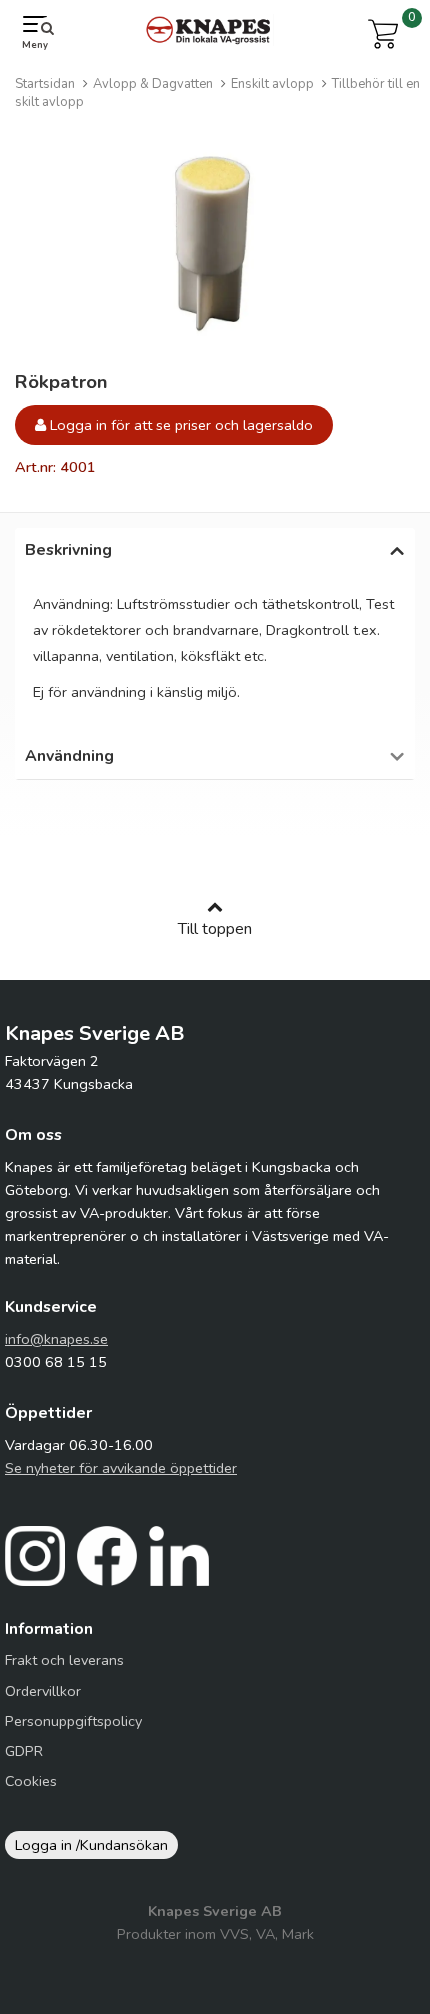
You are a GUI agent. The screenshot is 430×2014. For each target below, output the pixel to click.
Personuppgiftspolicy (73, 1721)
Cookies (31, 1781)
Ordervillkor (43, 1691)
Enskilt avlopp (272, 84)
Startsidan (45, 84)
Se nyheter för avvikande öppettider (121, 1468)
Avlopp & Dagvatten (153, 84)
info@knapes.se (56, 1339)
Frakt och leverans (64, 1660)
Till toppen (215, 929)
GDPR (24, 1751)
